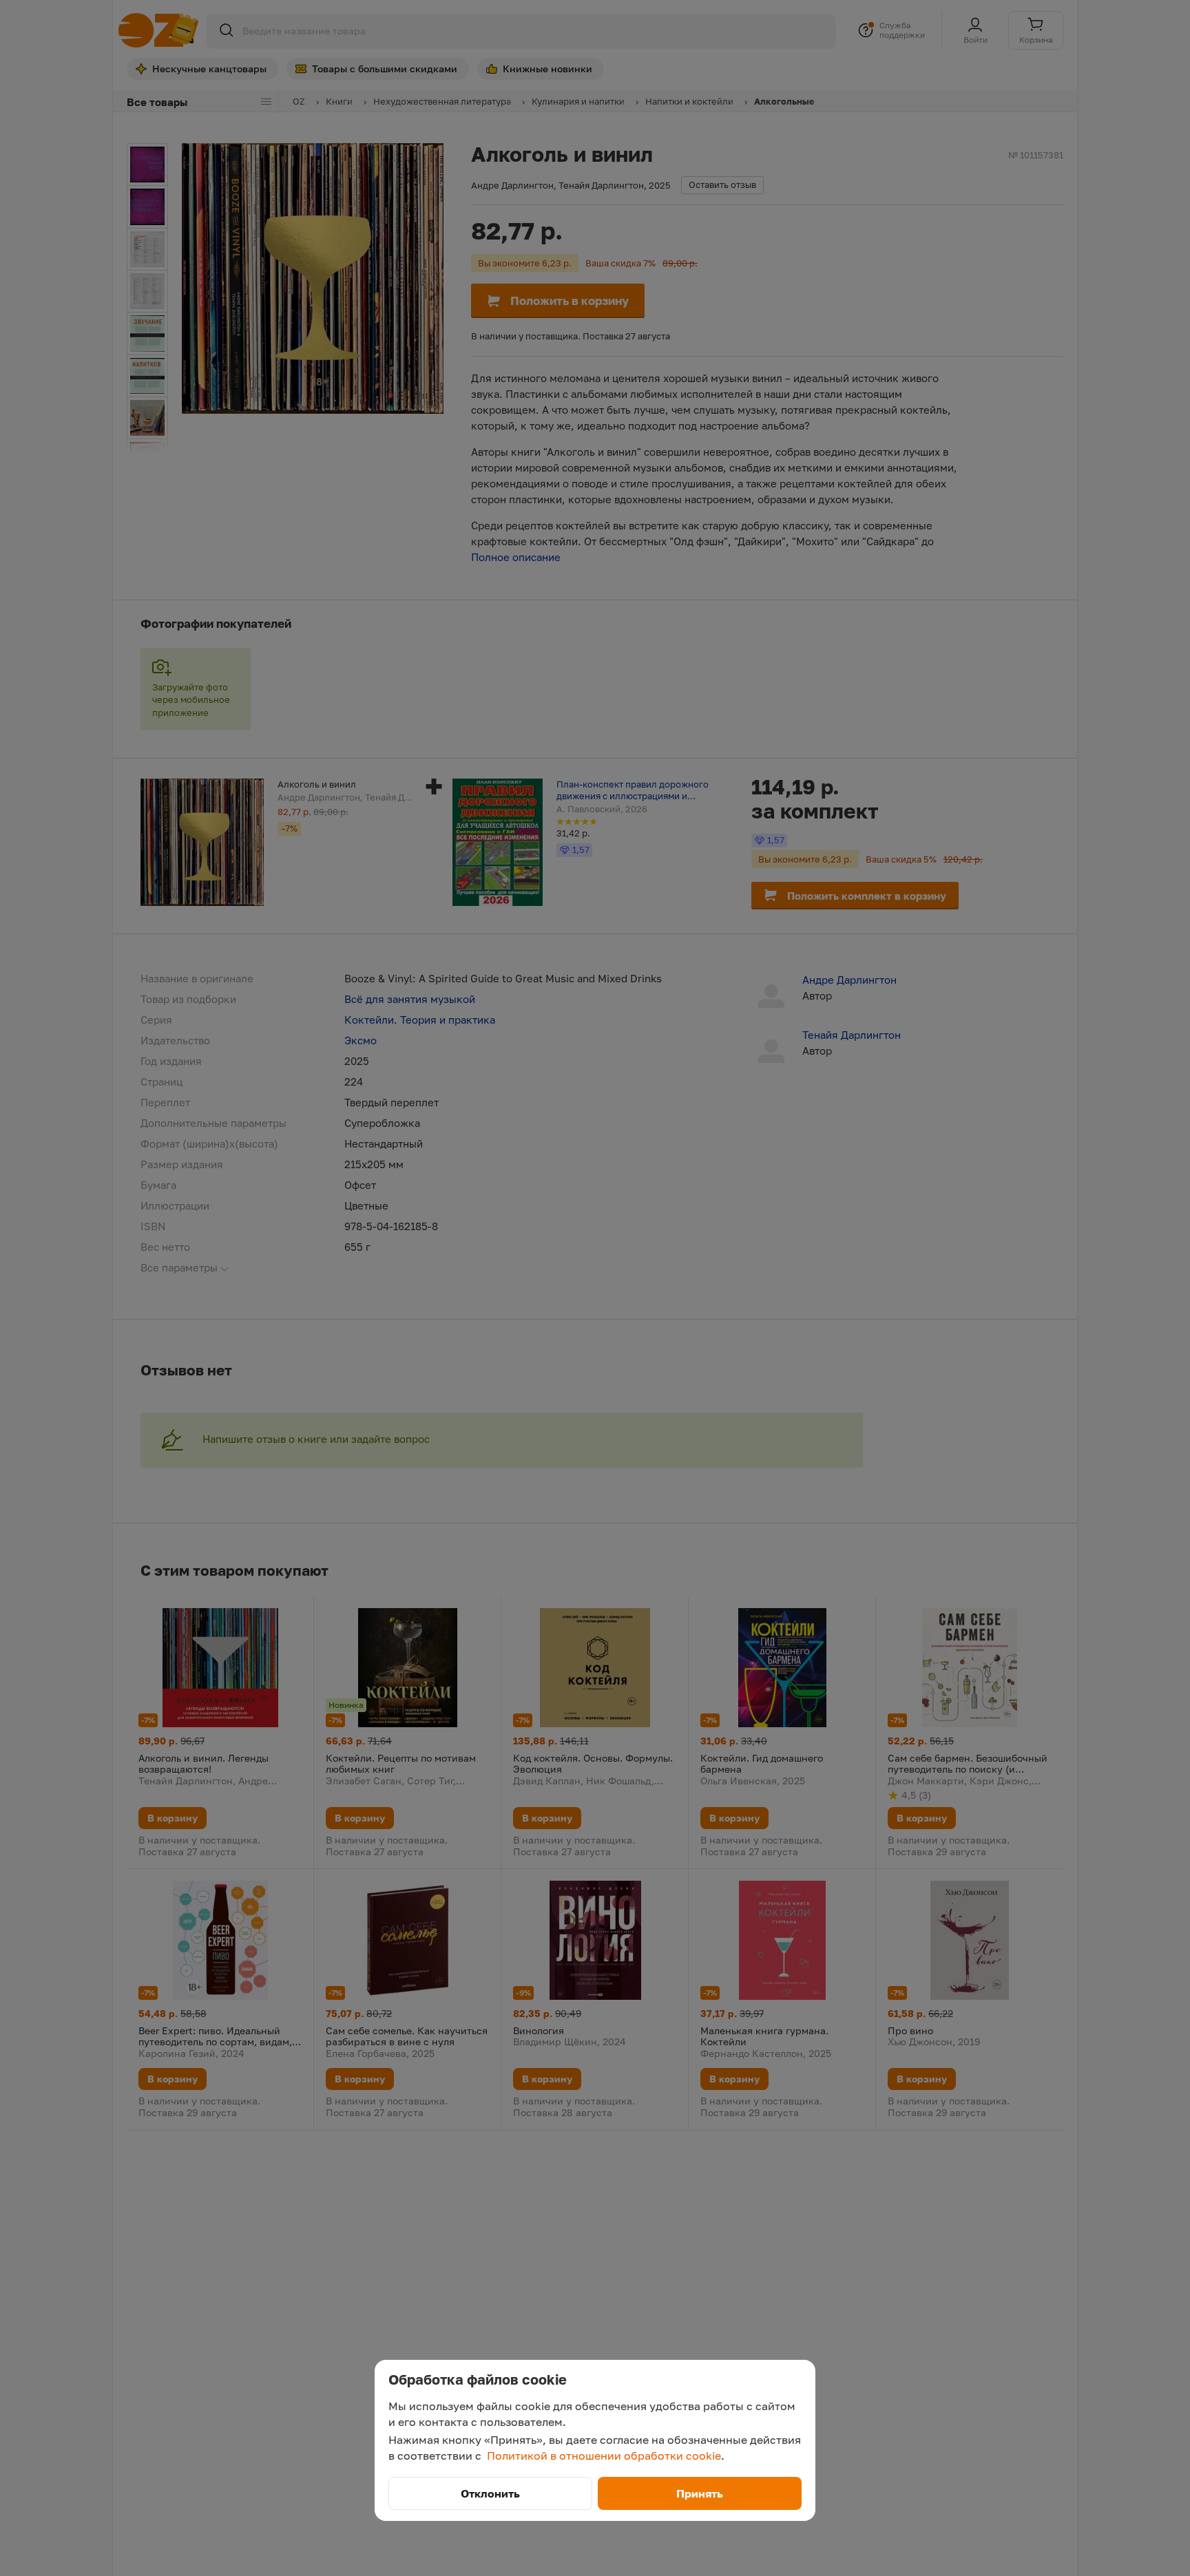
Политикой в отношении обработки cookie (604, 2456)
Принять (700, 2493)
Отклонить (490, 2493)
